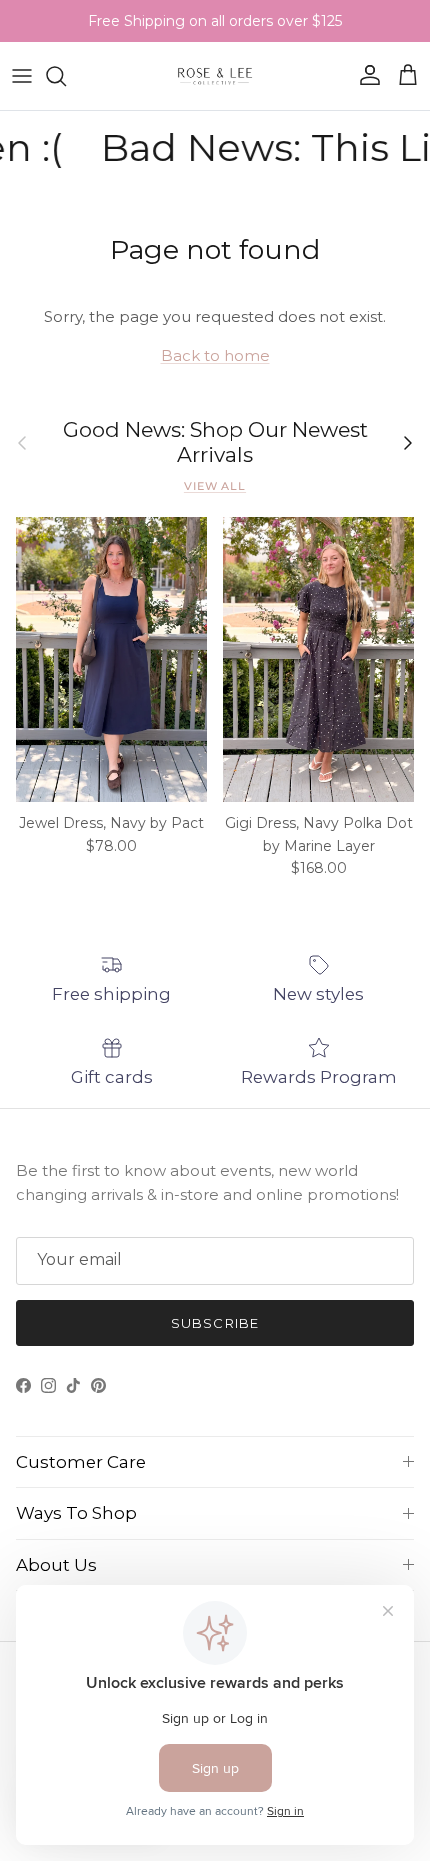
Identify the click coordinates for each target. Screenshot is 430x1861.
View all (215, 486)
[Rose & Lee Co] (215, 76)
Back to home (215, 355)
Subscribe (214, 1323)
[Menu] (22, 76)
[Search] (66, 76)
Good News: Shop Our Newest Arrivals (215, 442)
